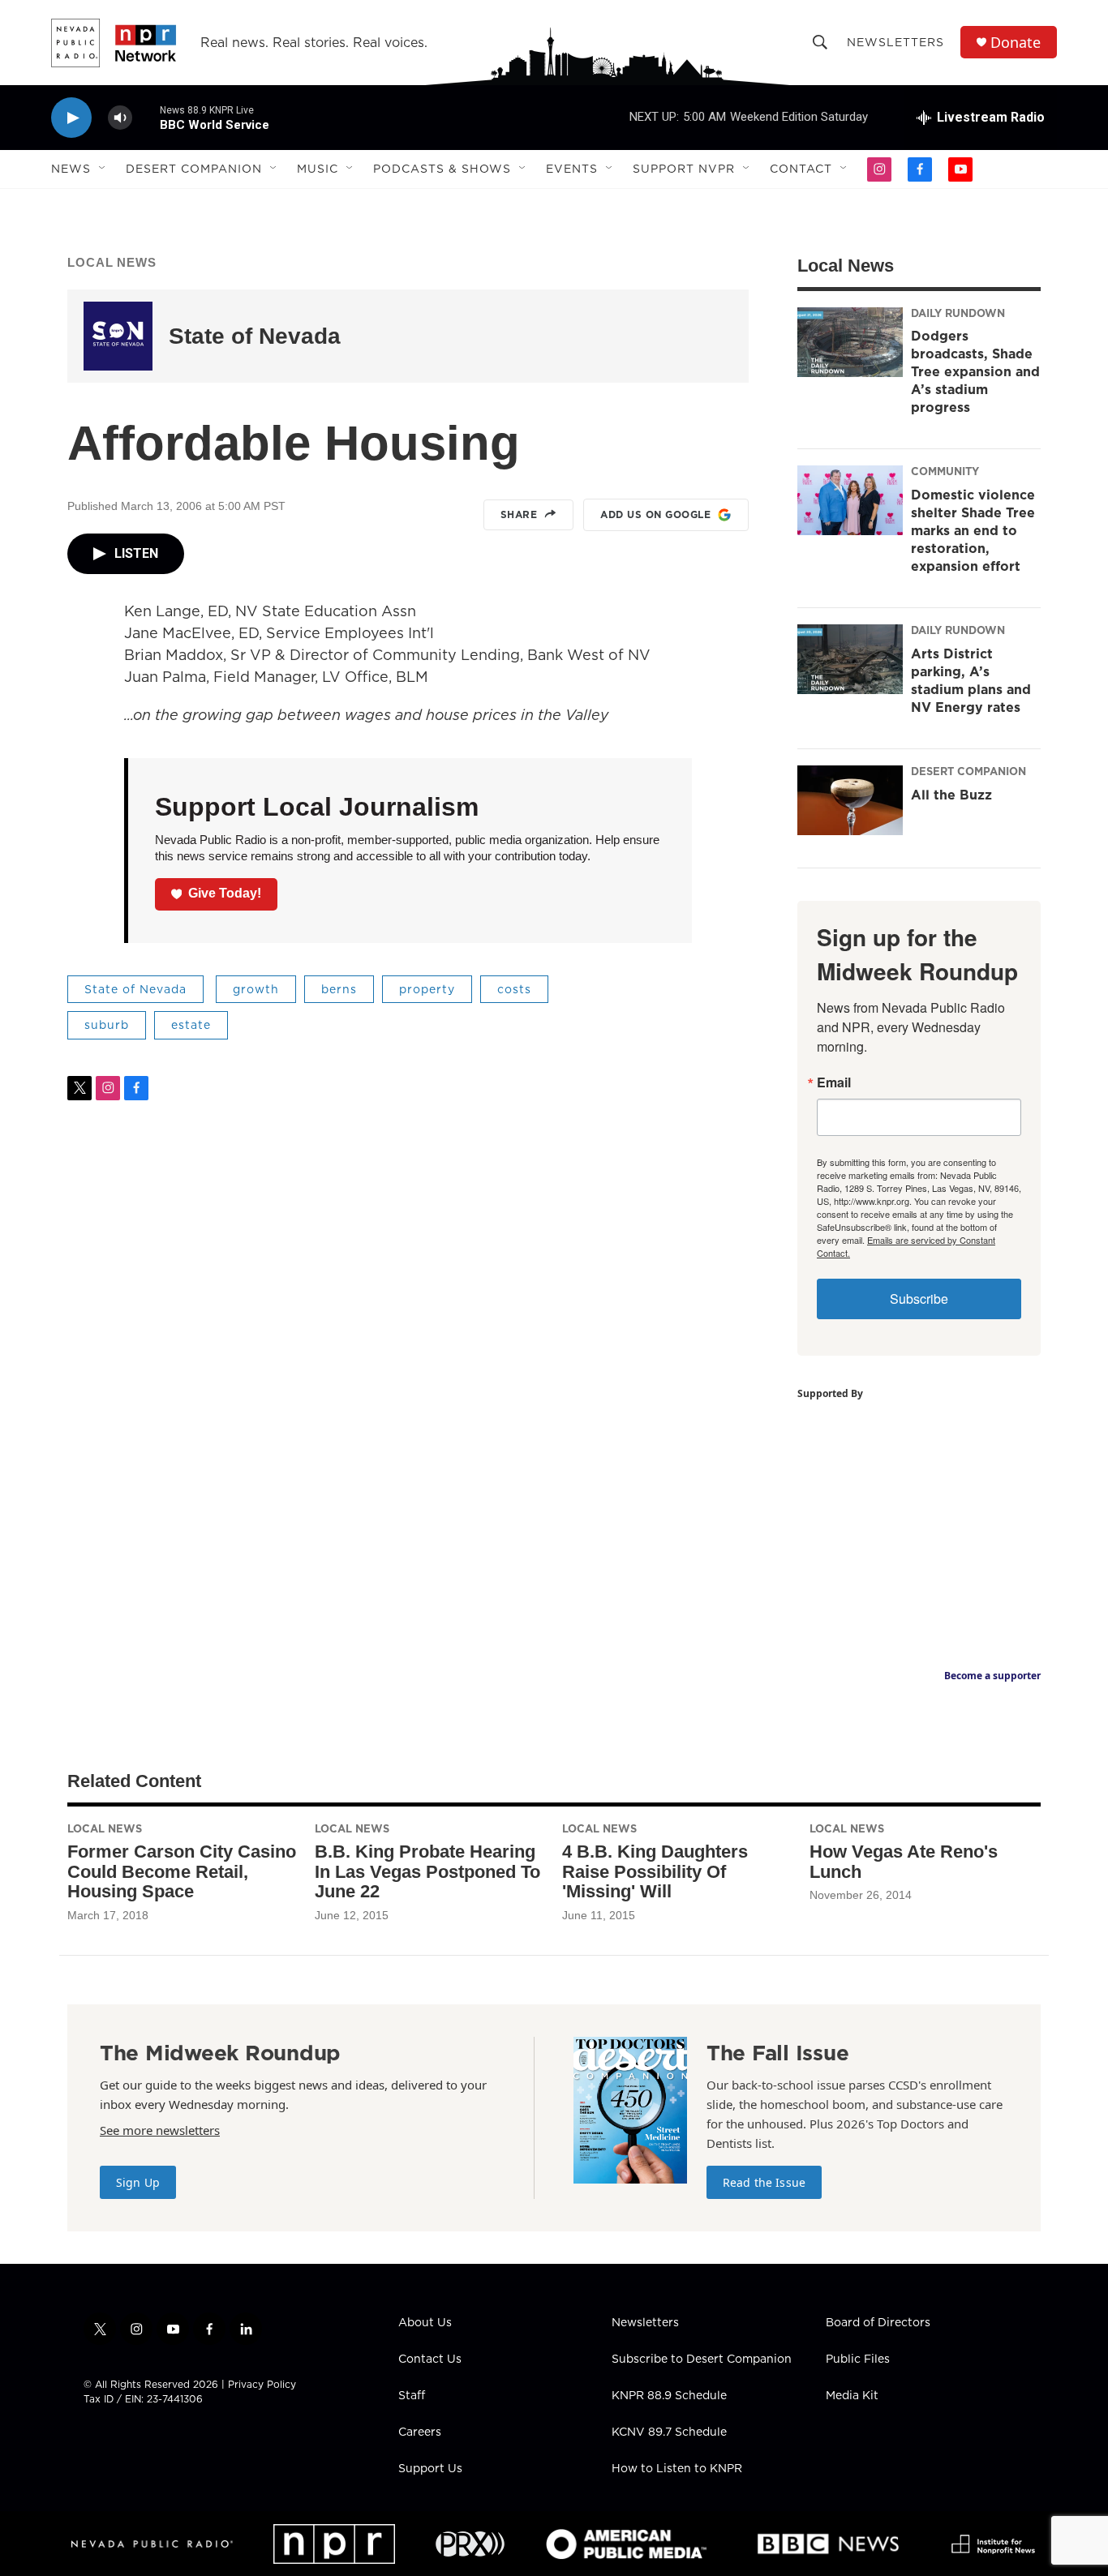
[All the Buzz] (850, 800)
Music (318, 169)
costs (514, 989)
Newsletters (895, 42)
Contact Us (430, 2360)
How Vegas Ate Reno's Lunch (904, 1862)
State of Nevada (255, 336)
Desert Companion (194, 169)
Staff (412, 2396)
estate (191, 1025)
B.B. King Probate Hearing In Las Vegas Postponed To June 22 (427, 1872)
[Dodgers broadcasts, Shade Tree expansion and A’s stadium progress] (850, 342)
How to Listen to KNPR (677, 2469)
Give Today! (225, 893)
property (427, 989)
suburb (107, 1025)
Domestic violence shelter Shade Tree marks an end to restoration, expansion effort (973, 530)
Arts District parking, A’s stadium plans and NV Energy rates (971, 680)
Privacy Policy (262, 2384)
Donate (1016, 43)
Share (519, 514)
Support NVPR (684, 169)
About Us (425, 2323)
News (71, 169)
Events (572, 169)
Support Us (430, 2469)
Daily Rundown (958, 313)
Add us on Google (655, 514)
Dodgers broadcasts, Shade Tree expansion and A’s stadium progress (975, 371)
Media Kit (852, 2396)
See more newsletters (160, 2130)
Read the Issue (764, 2182)
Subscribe (919, 1299)
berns (339, 989)
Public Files (858, 2360)
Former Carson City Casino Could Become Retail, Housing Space (182, 1872)
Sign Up (138, 2182)
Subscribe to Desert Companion (702, 2360)
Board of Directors (878, 2323)
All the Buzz (951, 795)
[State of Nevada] (118, 336)
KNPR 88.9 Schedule (669, 2396)
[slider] (146, 117)
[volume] (120, 118)
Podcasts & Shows (442, 169)
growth (256, 989)
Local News (112, 262)
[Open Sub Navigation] (103, 169)
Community (945, 471)
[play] (71, 118)
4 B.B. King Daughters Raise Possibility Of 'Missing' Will (655, 1872)
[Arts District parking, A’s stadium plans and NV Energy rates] (850, 659)
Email (834, 1082)
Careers (420, 2432)
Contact (801, 169)
